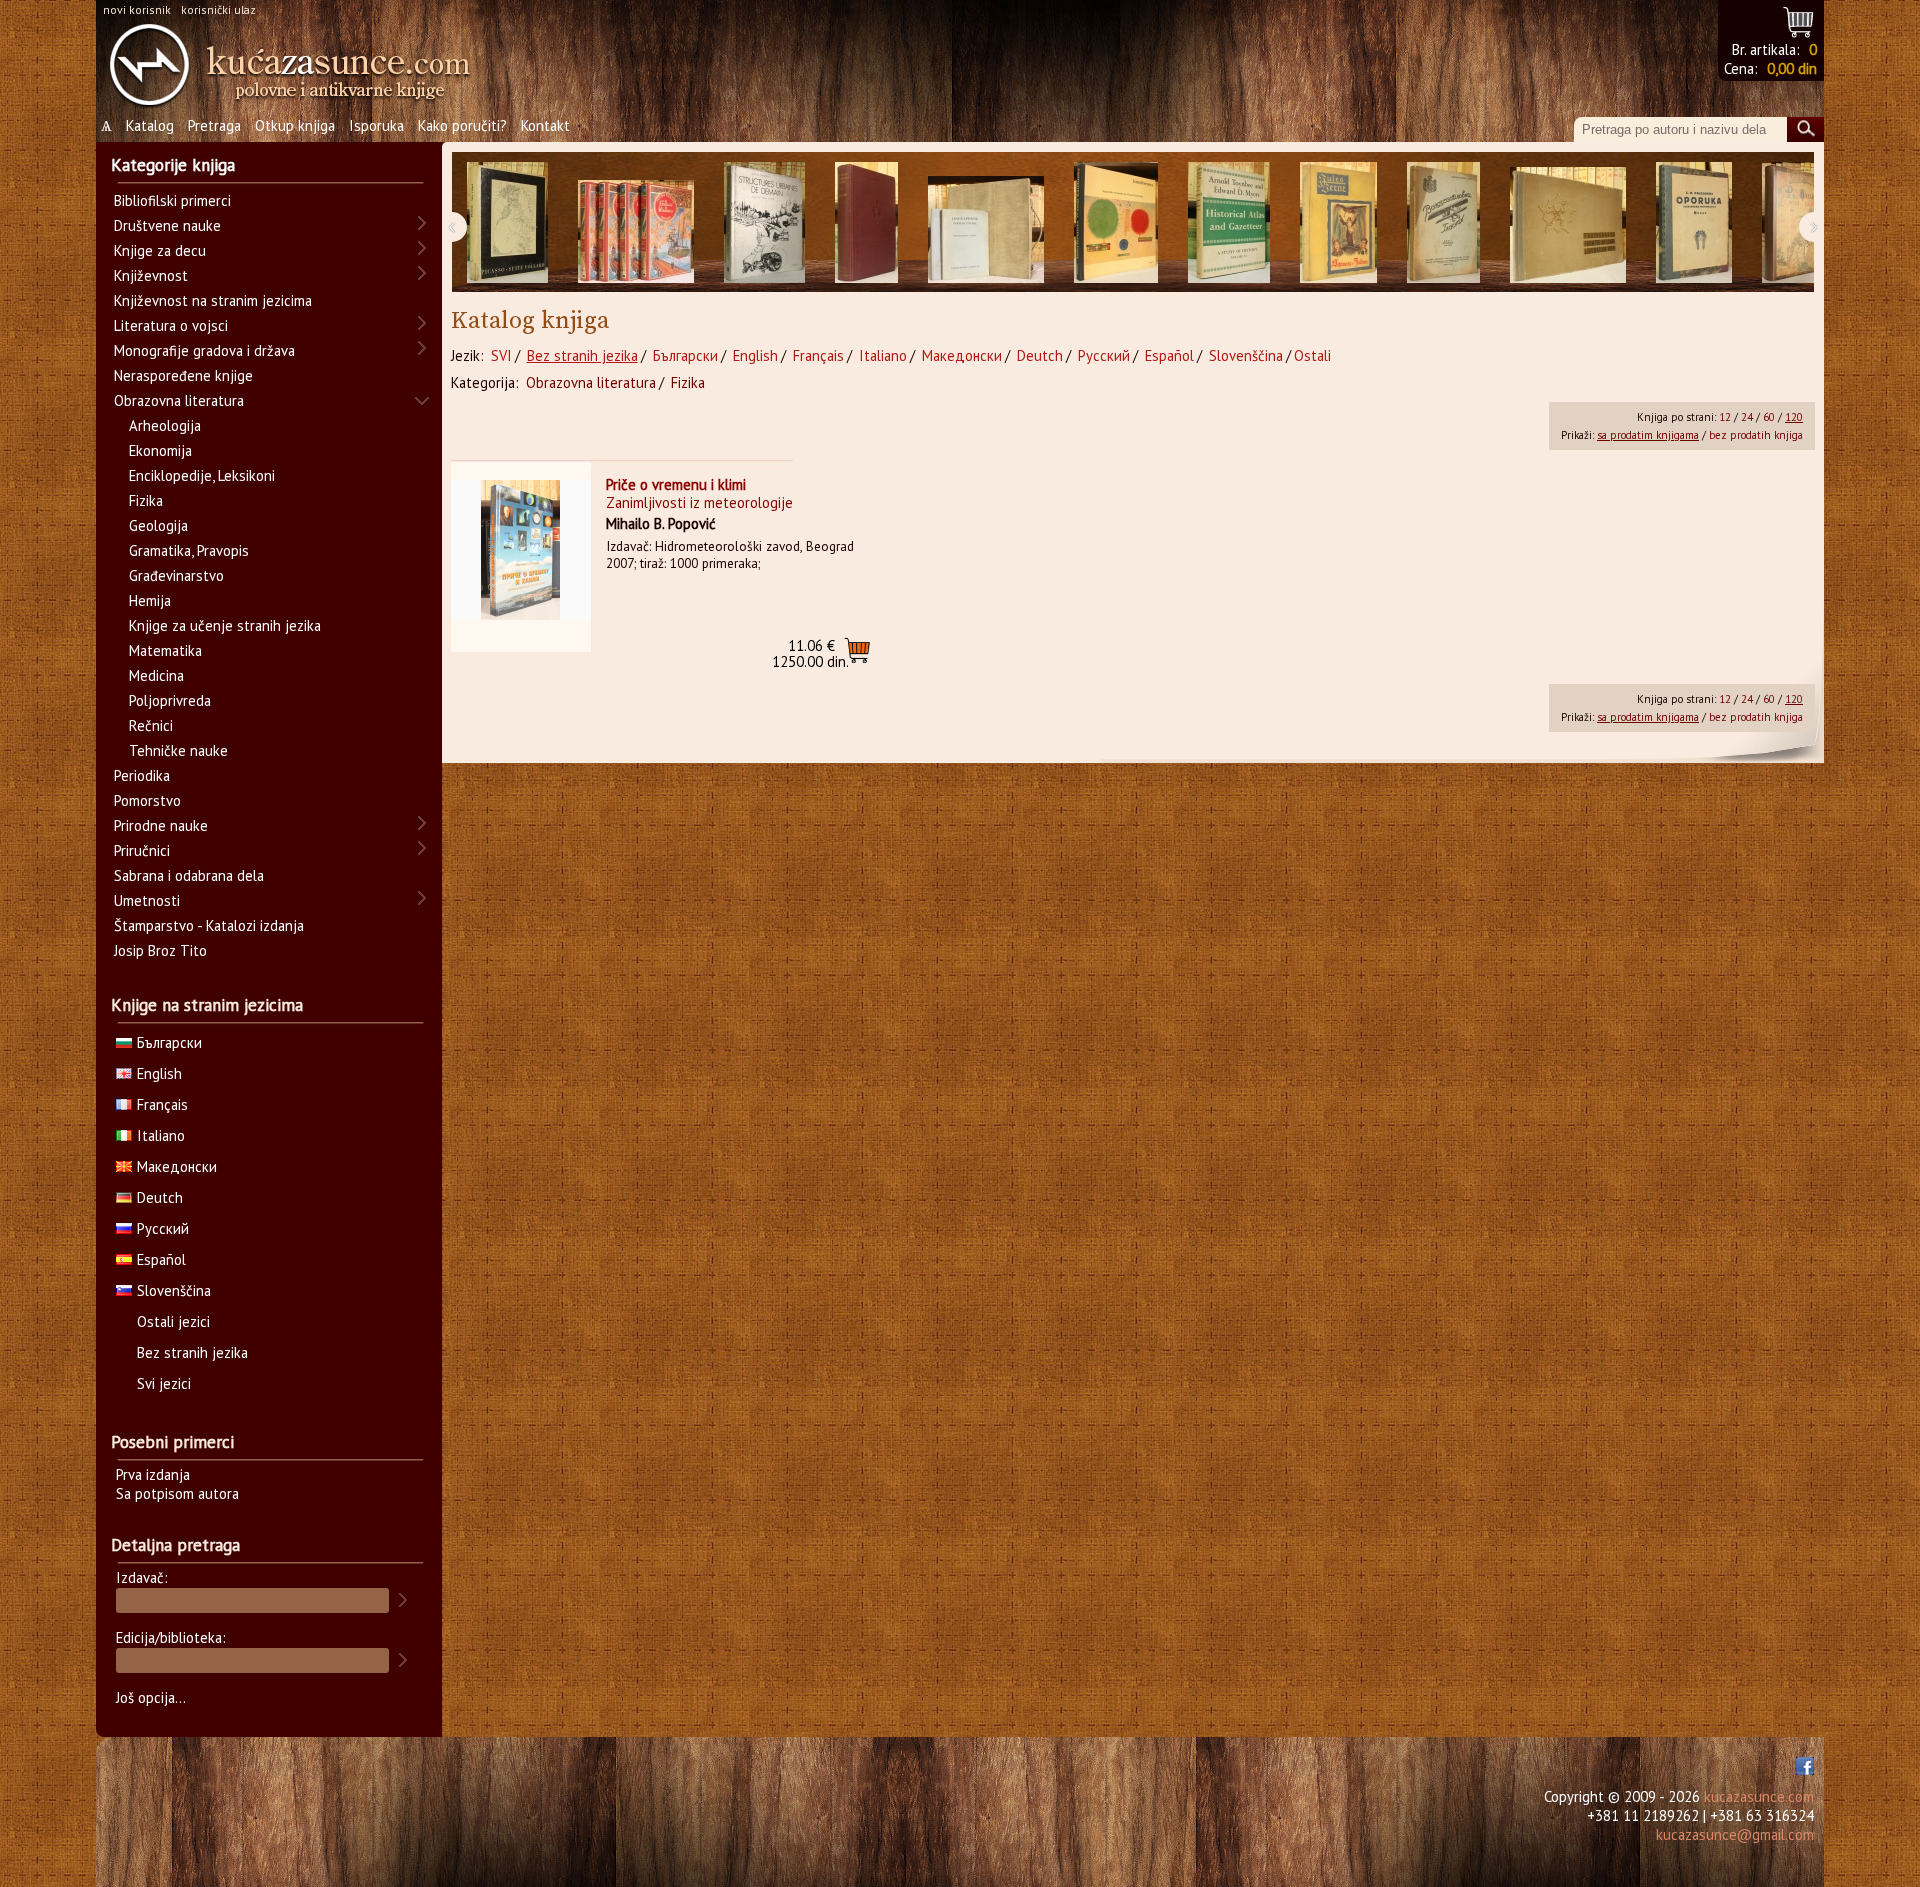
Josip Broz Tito (160, 950)
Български (685, 355)
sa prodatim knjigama (1648, 435)
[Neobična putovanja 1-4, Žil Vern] (636, 222)
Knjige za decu (160, 250)
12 (1725, 417)
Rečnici (151, 725)
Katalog (150, 125)
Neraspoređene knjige (183, 375)
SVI (501, 355)
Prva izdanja (153, 1474)
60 (1769, 417)
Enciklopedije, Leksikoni (202, 475)
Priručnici (142, 850)
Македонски (962, 355)
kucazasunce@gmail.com (1735, 1834)
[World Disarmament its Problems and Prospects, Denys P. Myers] (866, 222)
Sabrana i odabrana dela (189, 875)
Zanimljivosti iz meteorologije (699, 502)
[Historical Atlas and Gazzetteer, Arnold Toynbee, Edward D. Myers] (1229, 222)
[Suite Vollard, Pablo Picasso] (507, 222)
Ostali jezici (173, 1321)
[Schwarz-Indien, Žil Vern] (1338, 222)
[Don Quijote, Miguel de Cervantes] (1797, 222)
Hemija (150, 600)
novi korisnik (137, 9)
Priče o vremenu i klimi (676, 484)
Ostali (1312, 355)
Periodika (142, 775)
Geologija (158, 525)
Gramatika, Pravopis (189, 550)
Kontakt (545, 125)
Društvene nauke (167, 225)
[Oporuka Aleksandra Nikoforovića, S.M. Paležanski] (1694, 222)
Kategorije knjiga (173, 165)
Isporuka (376, 125)
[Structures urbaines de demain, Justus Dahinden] (764, 222)
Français (818, 355)
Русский (1104, 355)
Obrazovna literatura (591, 382)
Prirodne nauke (161, 825)
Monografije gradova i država (204, 350)
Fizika (688, 382)
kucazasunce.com (1759, 1796)
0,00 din (1792, 68)
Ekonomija (160, 450)
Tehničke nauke (178, 750)
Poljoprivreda (170, 700)
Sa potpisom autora (177, 1493)
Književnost (151, 275)
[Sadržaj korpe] (1799, 19)
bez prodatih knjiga (1756, 435)
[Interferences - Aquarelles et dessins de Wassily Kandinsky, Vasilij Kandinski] (1116, 222)
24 (1747, 417)
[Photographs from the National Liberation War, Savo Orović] (1568, 222)
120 (1794, 417)
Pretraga (214, 125)
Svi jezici (164, 1383)
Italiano (883, 355)
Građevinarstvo (176, 575)
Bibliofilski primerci (172, 200)
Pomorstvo (147, 800)
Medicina (156, 675)
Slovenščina (1246, 355)
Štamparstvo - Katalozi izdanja (209, 925)
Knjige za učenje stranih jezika (225, 625)
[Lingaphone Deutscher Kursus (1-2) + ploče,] (986, 222)
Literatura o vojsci (171, 325)
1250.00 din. (810, 653)
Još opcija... (151, 1697)
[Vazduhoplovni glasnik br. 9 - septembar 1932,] (1443, 222)
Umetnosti (147, 900)
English (755, 355)
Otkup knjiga (295, 125)
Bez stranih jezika (582, 355)
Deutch (1040, 355)
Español (1169, 355)
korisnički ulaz (218, 9)
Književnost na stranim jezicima (213, 300)
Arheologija (165, 425)
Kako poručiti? (462, 125)
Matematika (165, 650)
